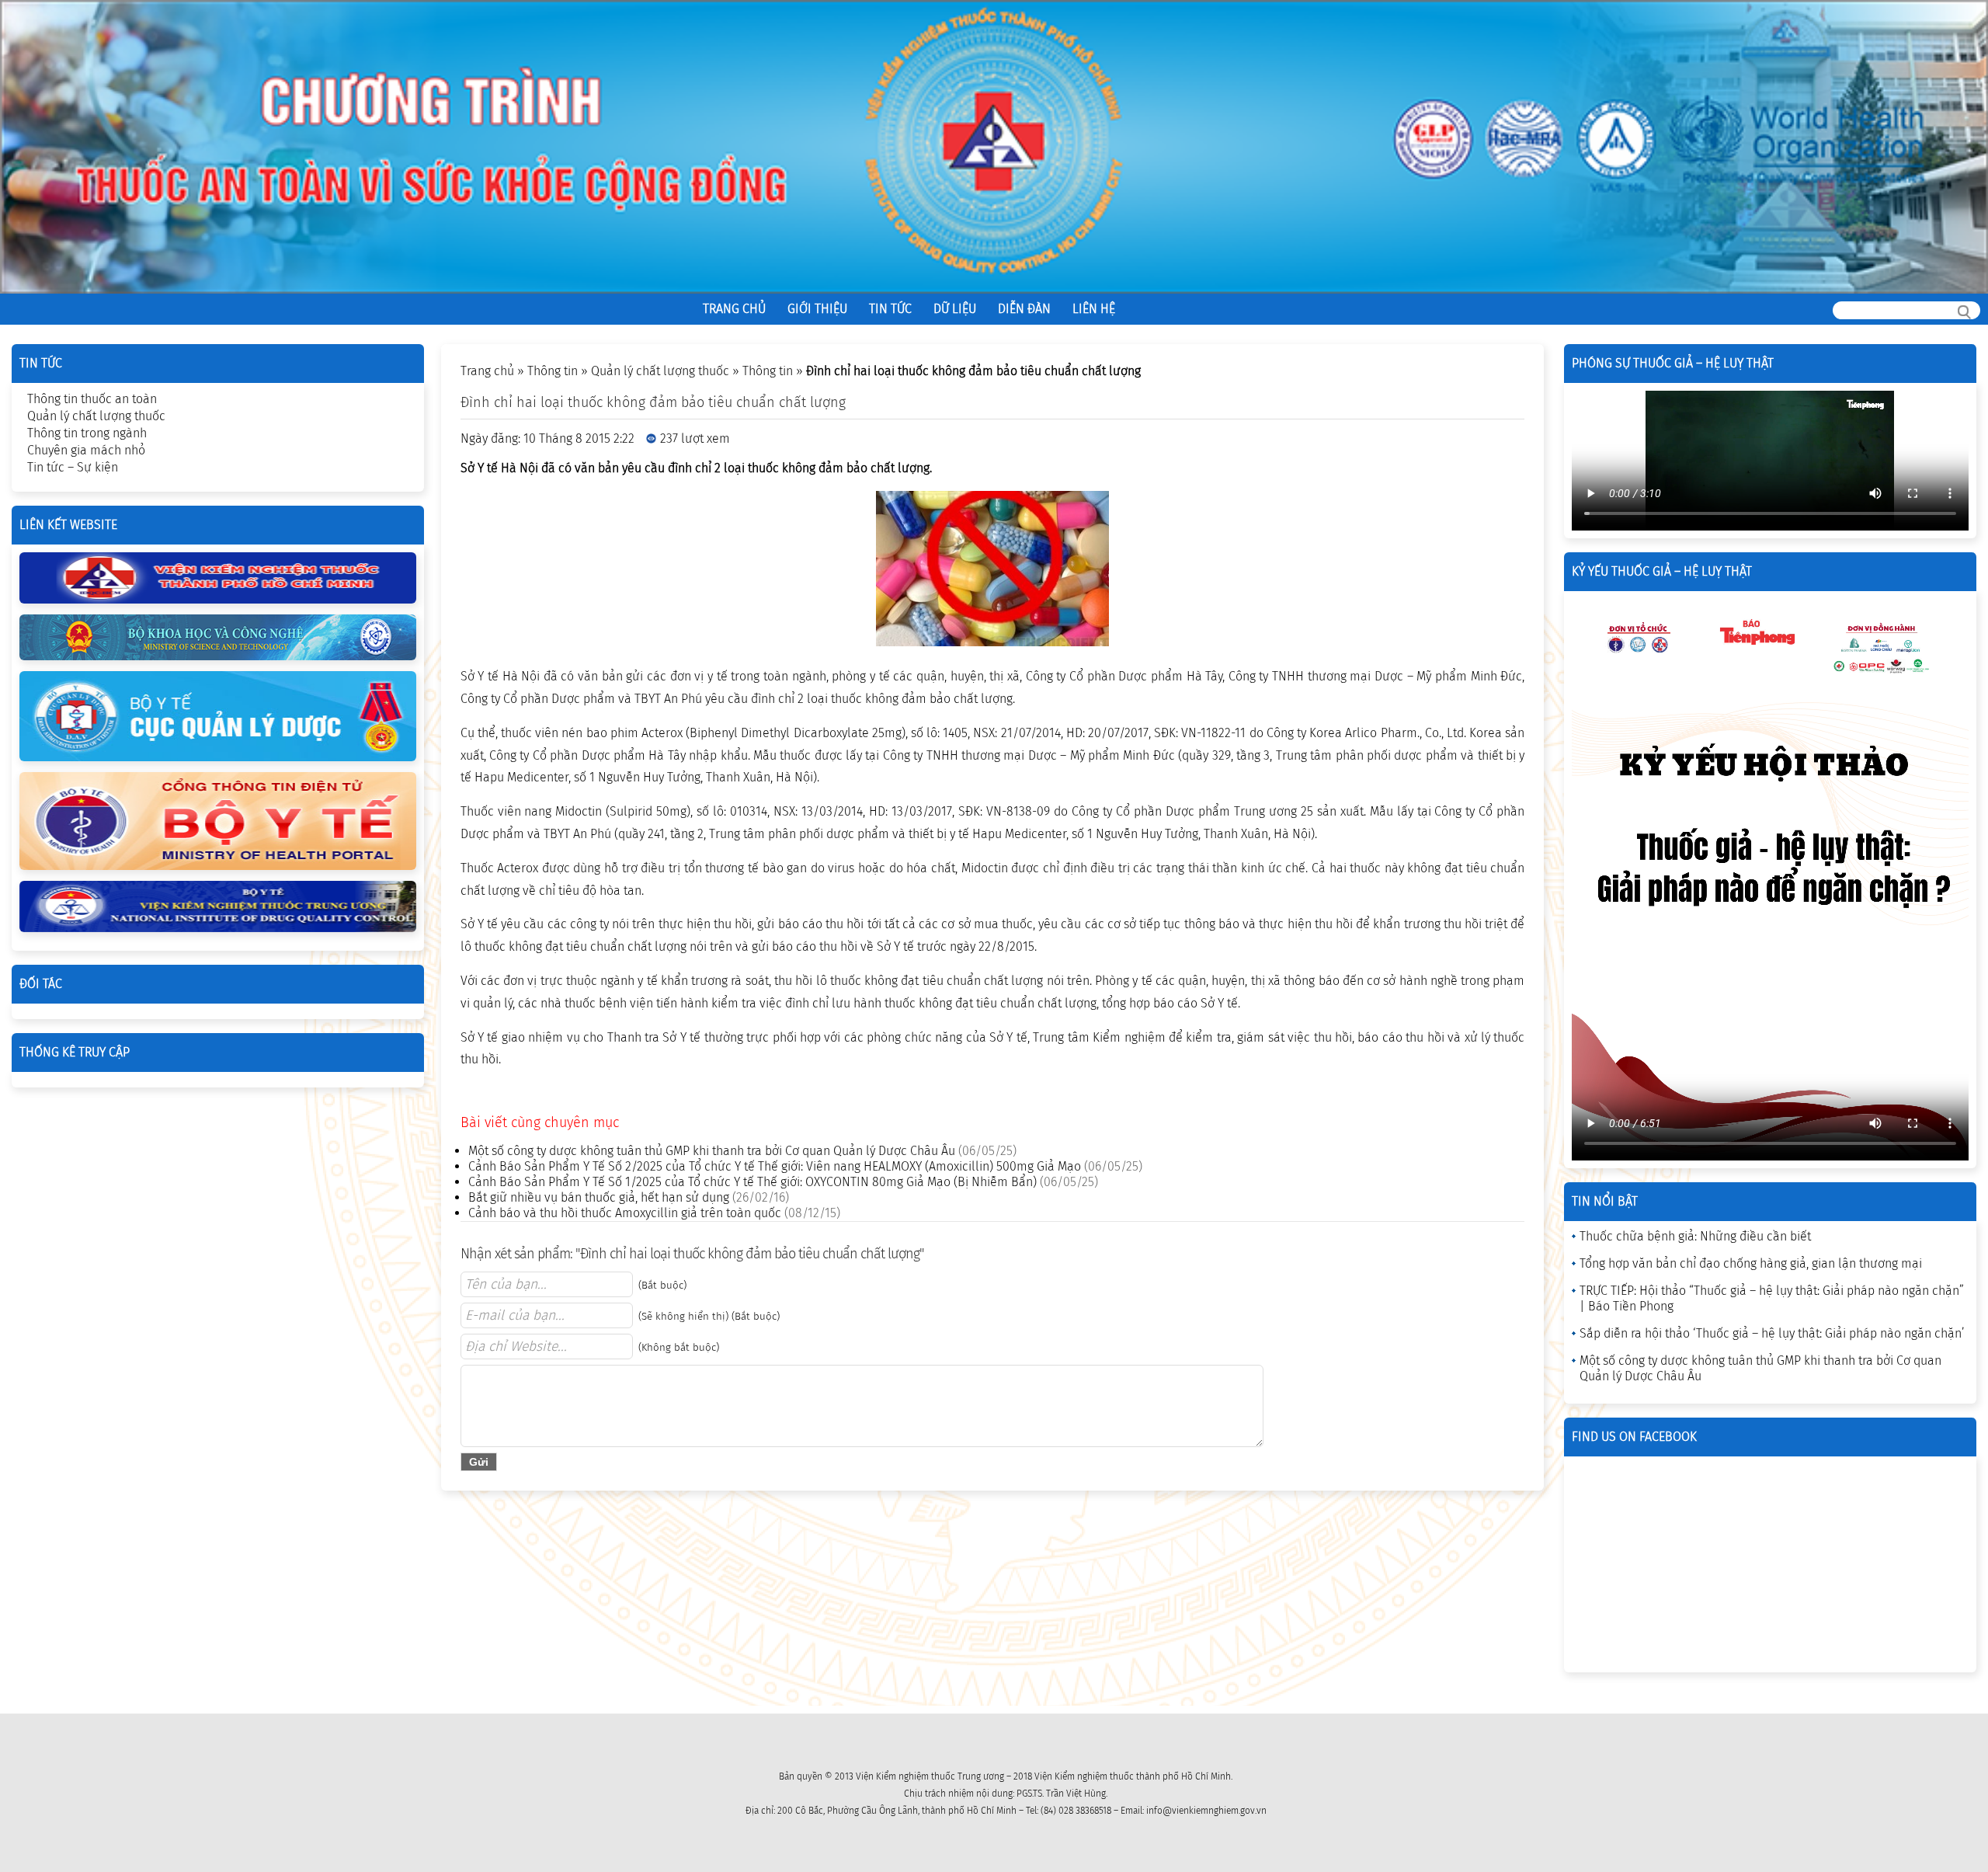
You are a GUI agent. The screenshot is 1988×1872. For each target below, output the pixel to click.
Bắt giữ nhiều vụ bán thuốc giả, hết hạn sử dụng (599, 1197)
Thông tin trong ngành (87, 433)
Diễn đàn (1024, 309)
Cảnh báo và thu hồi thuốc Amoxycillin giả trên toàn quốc (625, 1213)
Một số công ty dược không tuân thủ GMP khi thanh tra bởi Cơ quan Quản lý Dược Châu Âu (712, 1151)
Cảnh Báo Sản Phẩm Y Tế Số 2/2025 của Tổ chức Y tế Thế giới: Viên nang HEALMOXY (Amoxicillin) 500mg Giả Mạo (775, 1166)
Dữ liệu (955, 309)
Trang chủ (734, 309)
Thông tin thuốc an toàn (92, 399)
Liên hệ (1094, 309)
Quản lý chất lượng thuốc (660, 371)
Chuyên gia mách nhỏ (86, 450)
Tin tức (890, 309)
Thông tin (553, 371)
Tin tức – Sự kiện (73, 467)
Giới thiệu (817, 309)
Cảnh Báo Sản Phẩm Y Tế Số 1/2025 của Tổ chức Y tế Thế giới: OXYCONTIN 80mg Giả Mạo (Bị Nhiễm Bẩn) (752, 1182)
